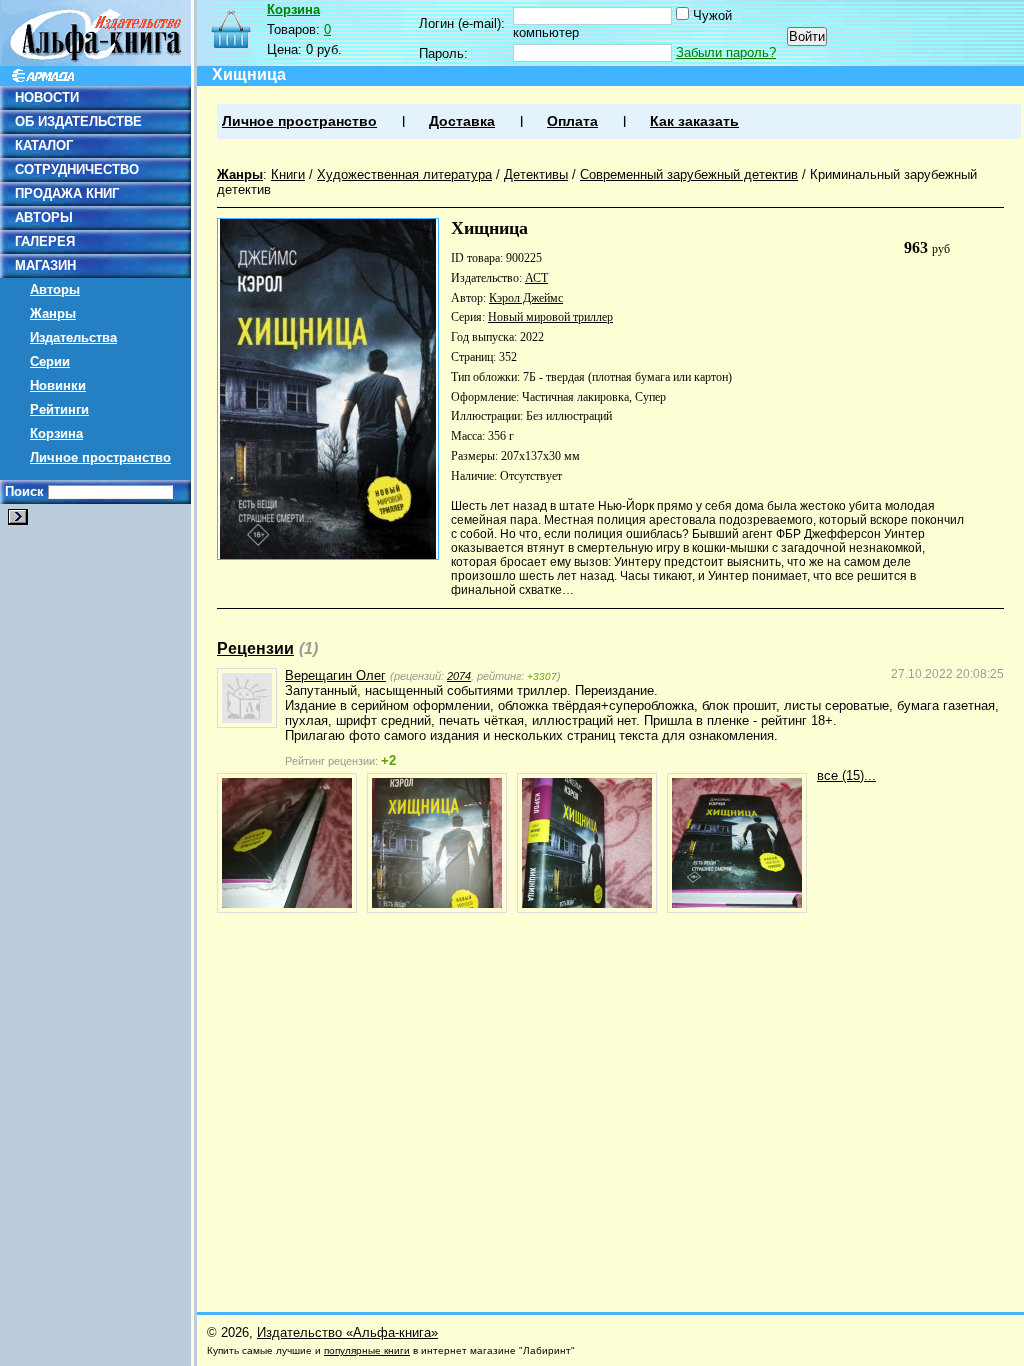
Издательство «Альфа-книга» (347, 1332)
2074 (459, 676)
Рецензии (255, 648)
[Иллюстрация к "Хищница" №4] (737, 843)
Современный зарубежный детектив (689, 174)
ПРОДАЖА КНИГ (67, 193)
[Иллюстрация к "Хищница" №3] (587, 843)
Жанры (53, 313)
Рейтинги (59, 409)
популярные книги (367, 1350)
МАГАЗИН (45, 265)
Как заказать (694, 121)
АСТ (536, 278)
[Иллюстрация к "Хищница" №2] (437, 843)
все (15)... (846, 775)
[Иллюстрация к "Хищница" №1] (287, 843)
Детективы (536, 174)
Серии (50, 361)
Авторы (55, 289)
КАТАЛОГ (44, 145)
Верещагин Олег (335, 675)
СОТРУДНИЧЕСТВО (77, 169)
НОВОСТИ (47, 97)
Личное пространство (100, 457)
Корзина (56, 433)
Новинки (58, 385)
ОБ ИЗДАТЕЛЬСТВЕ (78, 121)
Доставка (462, 121)
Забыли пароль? (726, 52)
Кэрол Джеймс (526, 298)
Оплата (572, 121)
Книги (288, 174)
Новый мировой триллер (550, 317)
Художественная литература (404, 174)
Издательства (73, 337)
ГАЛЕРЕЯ (45, 241)
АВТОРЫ (44, 217)
